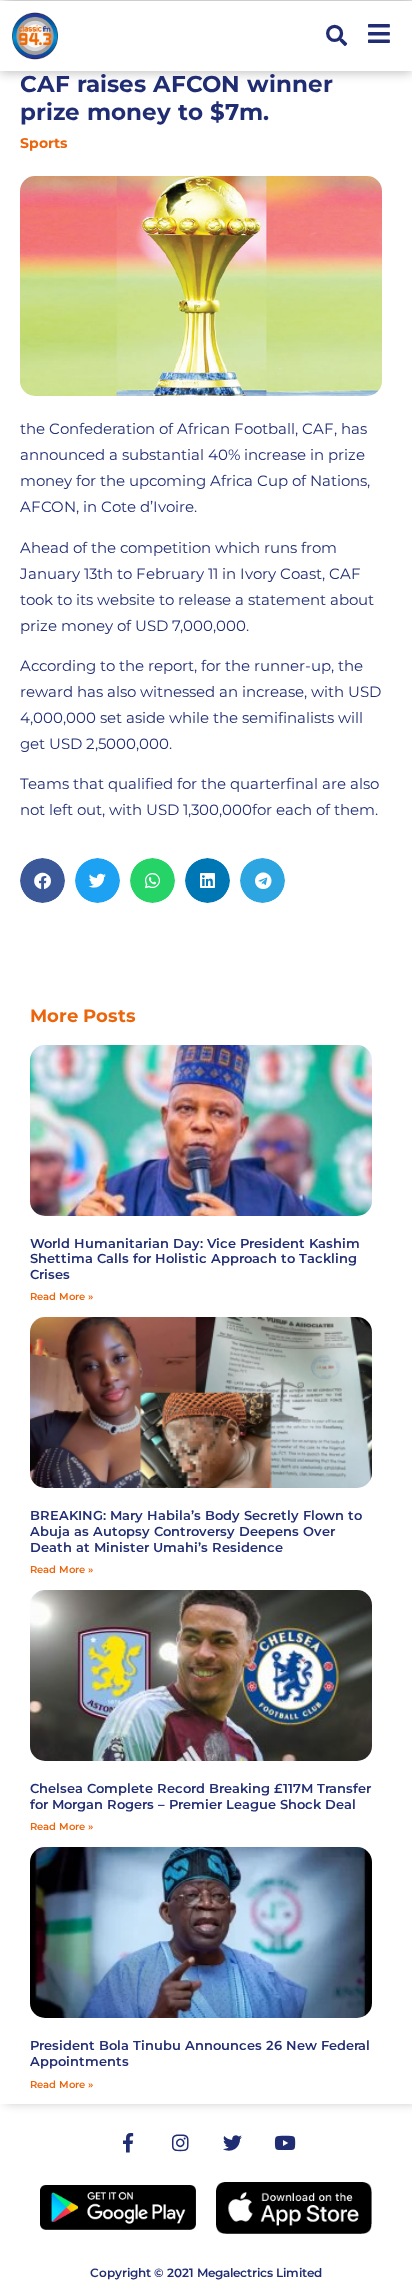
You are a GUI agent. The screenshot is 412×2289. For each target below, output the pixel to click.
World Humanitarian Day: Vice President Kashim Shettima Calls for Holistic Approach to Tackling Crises (195, 1258)
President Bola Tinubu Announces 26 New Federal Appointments (200, 2053)
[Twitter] (232, 2143)
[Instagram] (180, 2143)
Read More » (61, 1296)
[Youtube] (284, 2143)
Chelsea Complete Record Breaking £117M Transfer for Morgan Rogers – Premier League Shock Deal (200, 1796)
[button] (336, 36)
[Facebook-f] (128, 2143)
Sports (43, 143)
